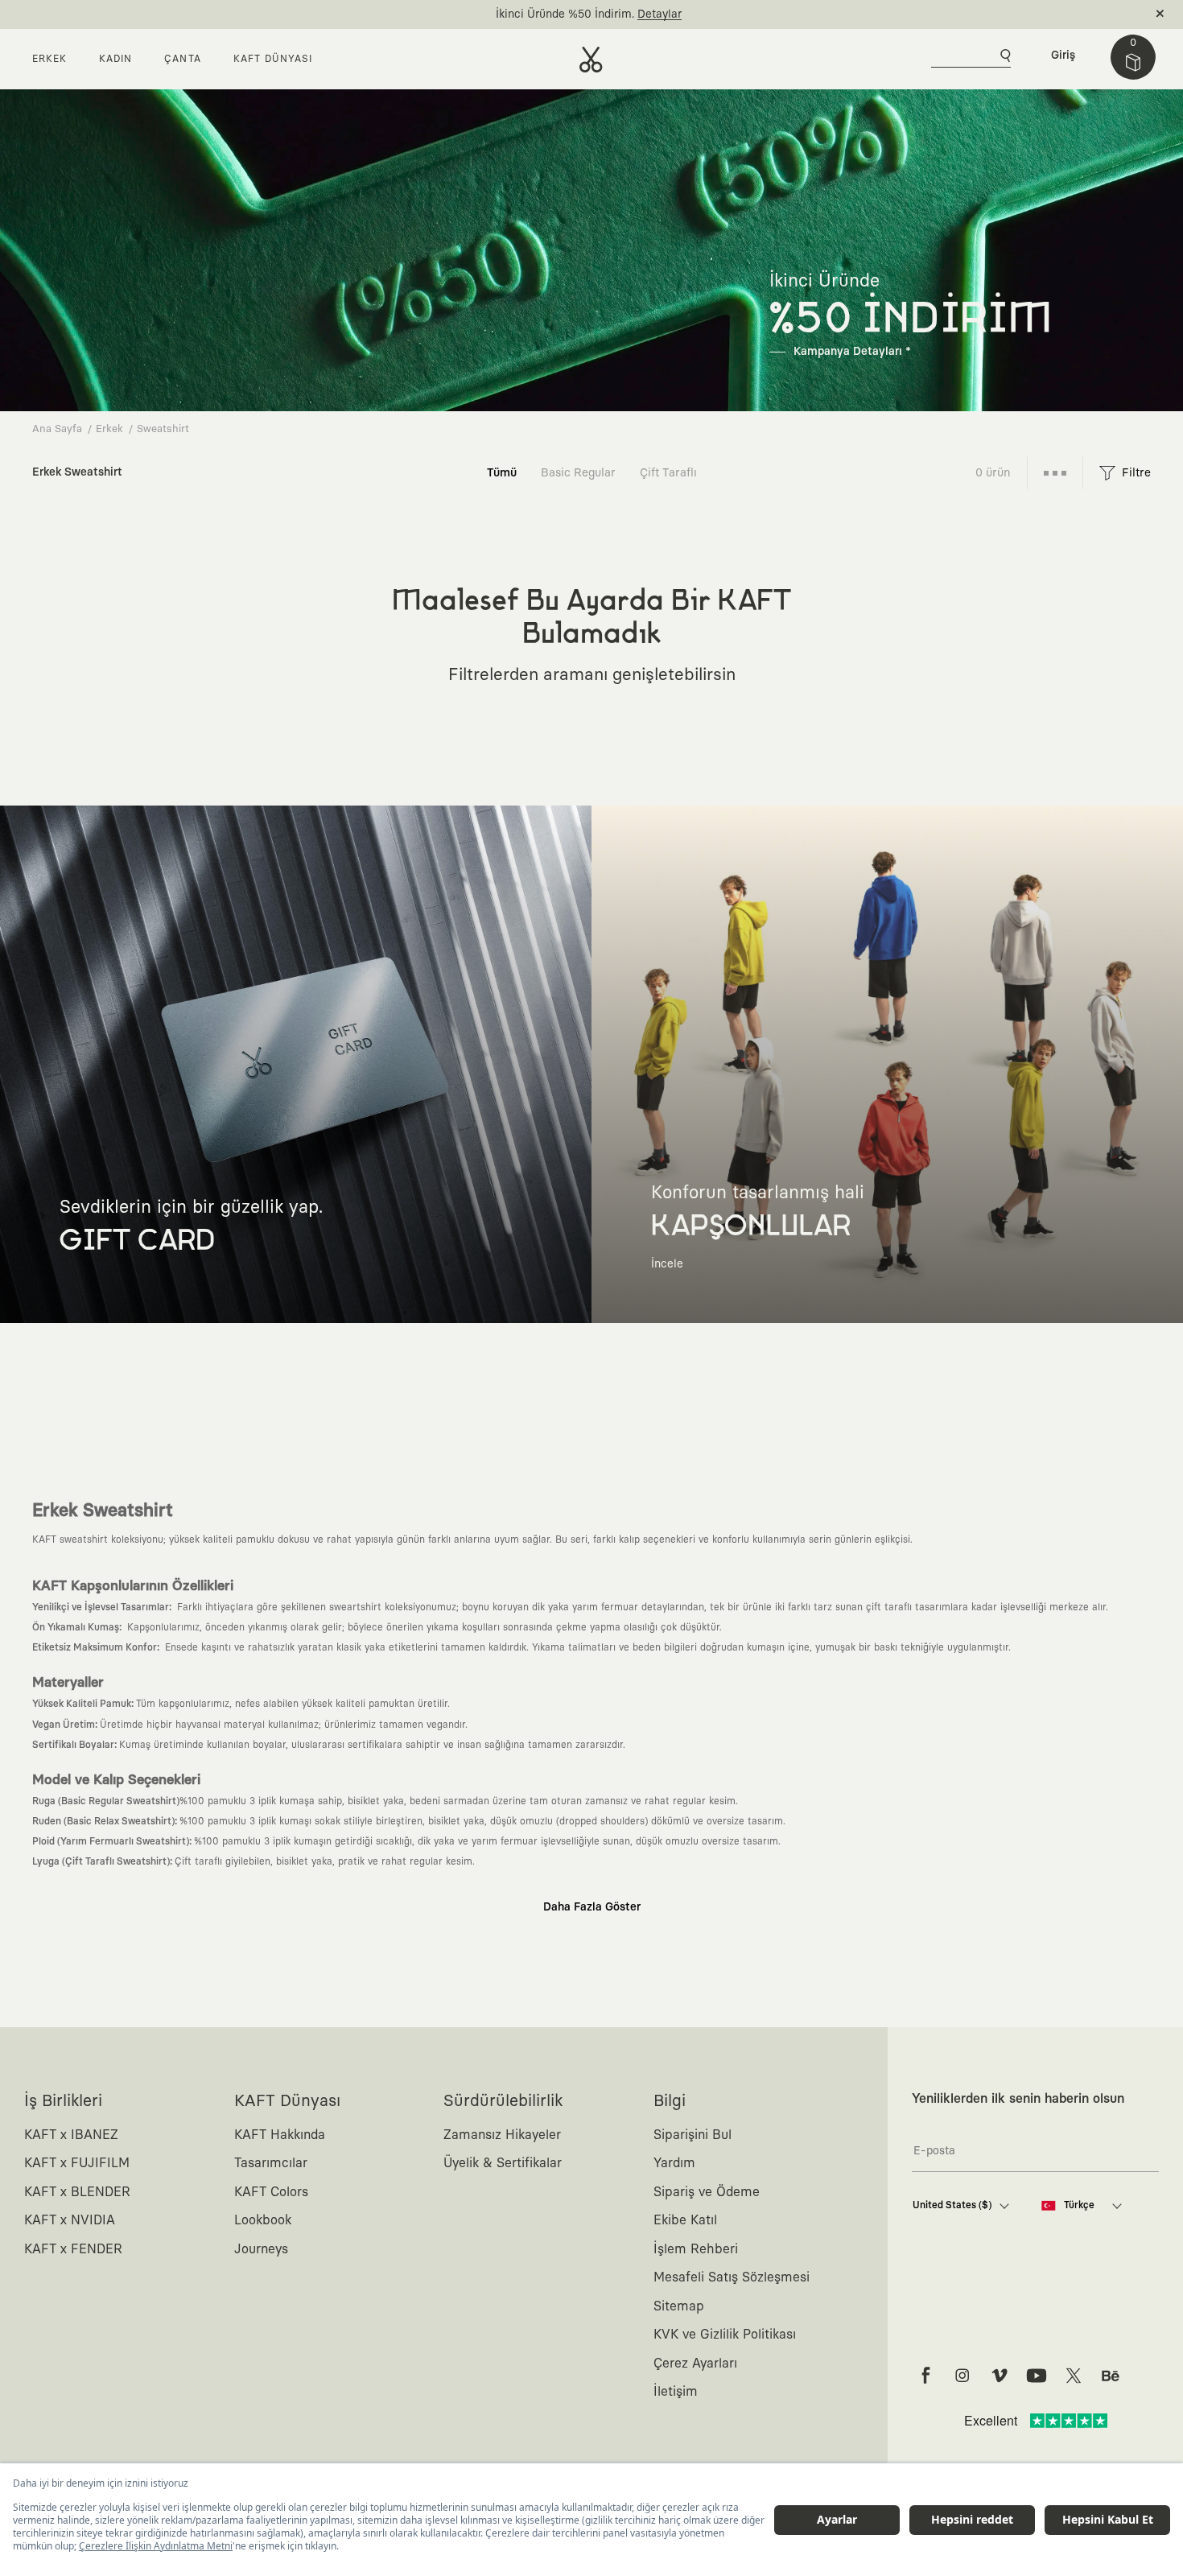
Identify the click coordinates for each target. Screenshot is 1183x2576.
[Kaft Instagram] (962, 2376)
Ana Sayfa (57, 429)
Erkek (109, 429)
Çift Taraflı (668, 473)
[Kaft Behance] (1111, 2376)
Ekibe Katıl (685, 2220)
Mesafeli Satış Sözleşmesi (732, 2277)
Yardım (674, 2163)
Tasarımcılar (271, 2163)
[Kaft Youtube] (1037, 2376)
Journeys (261, 2249)
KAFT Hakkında (280, 2135)
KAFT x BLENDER (77, 2192)
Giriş (1063, 56)
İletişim (676, 2392)
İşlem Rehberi (696, 2249)
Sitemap (679, 2306)
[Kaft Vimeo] (1000, 2376)
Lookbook (263, 2220)
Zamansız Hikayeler (502, 2135)
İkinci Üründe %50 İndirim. (565, 14)
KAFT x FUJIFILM (77, 2163)
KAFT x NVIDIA (70, 2220)
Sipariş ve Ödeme (707, 2192)
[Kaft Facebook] (925, 2376)
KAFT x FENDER (73, 2249)
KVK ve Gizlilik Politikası (725, 2335)
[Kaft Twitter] (1074, 2376)
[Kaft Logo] (591, 60)
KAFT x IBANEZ (71, 2135)
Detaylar (660, 14)
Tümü (502, 473)
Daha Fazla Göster (592, 1907)
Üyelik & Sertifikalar (503, 2163)
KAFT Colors (271, 2192)
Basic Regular (578, 473)
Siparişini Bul (692, 2135)
